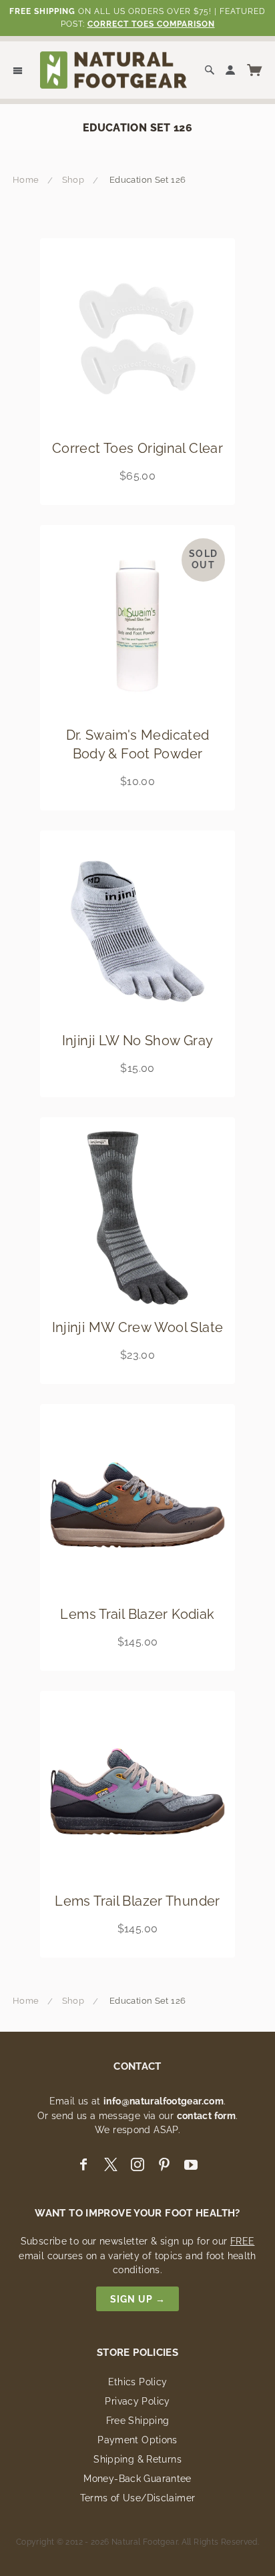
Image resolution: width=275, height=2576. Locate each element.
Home (26, 180)
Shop (73, 180)
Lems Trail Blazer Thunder (137, 1901)
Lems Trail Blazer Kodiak (137, 1614)
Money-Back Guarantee (137, 2479)
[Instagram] (137, 2165)
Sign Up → (138, 2299)
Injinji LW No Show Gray (138, 1041)
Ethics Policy (138, 2382)
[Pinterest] (164, 2165)
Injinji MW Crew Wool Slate (138, 1327)
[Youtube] (191, 2165)
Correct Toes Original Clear (137, 448)
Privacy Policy (137, 2401)
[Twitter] (111, 2165)
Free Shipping (138, 2421)
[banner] (113, 69)
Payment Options (137, 2440)
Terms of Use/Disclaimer (138, 2498)
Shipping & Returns (137, 2459)
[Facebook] (83, 2165)
